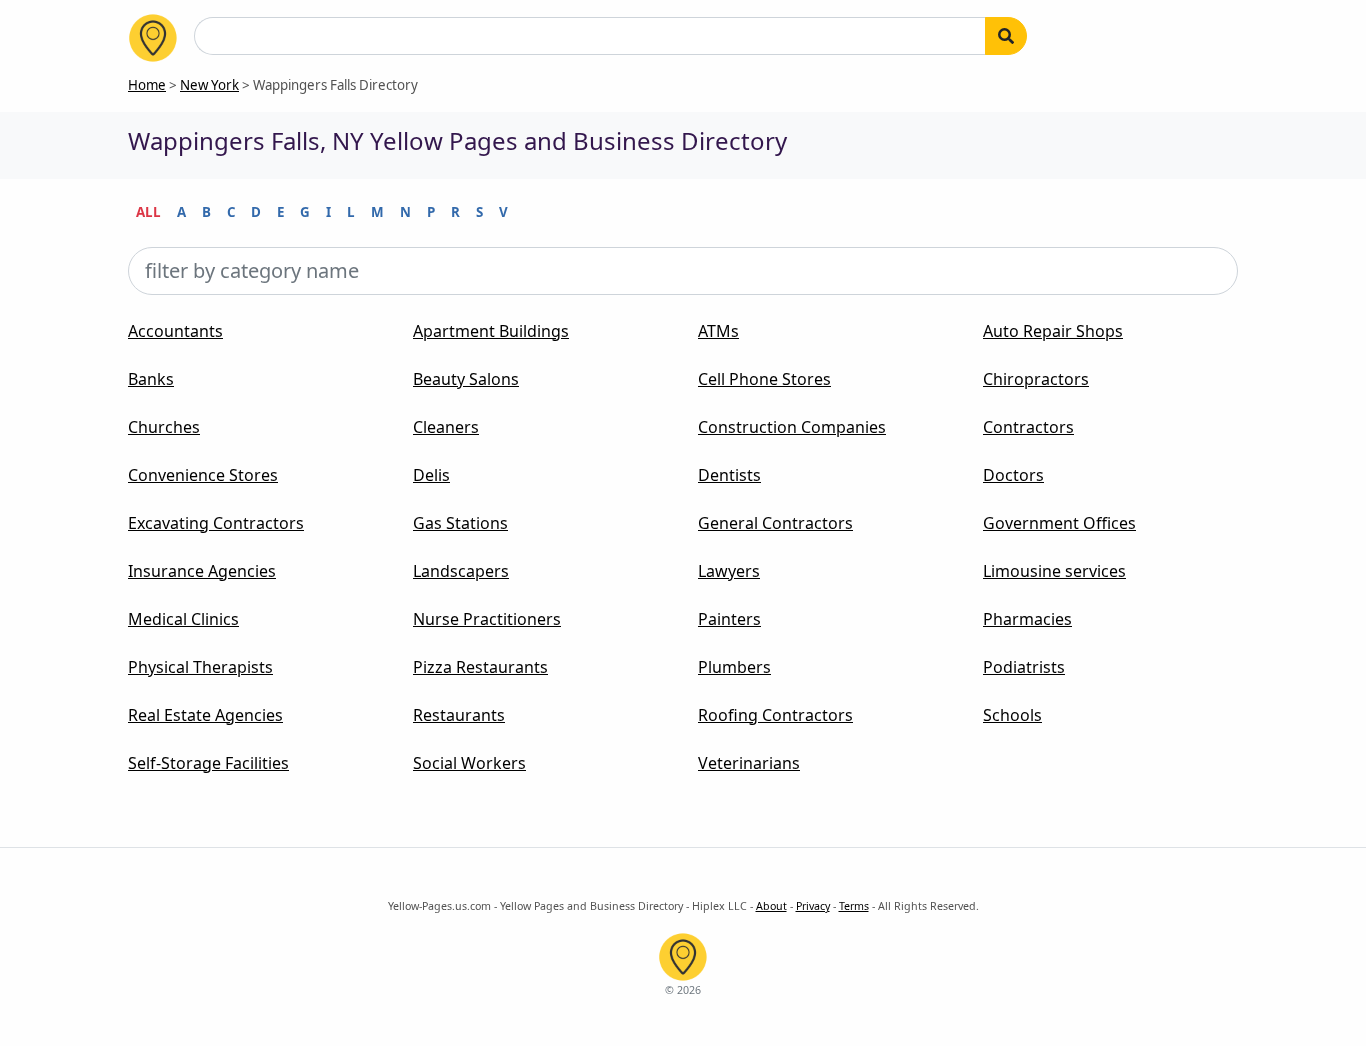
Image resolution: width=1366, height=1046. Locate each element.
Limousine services (1054, 571)
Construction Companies (792, 427)
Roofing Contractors (775, 715)
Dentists (729, 475)
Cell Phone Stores (764, 379)
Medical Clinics (183, 619)
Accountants (175, 331)
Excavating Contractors (216, 523)
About (771, 906)
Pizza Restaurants (480, 667)
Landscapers (461, 571)
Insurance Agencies (202, 571)
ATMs (718, 331)
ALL (148, 212)
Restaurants (459, 715)
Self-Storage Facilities (208, 763)
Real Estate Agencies (205, 715)
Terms (854, 906)
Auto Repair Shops (1053, 331)
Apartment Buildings (491, 331)
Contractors (1028, 427)
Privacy (813, 906)
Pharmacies (1027, 619)
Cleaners (446, 427)
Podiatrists (1024, 667)
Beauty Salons (466, 379)
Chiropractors (1036, 379)
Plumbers (734, 667)
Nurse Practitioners (487, 619)
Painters (729, 619)
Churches (164, 427)
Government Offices (1059, 523)
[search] (1006, 36)
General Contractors (775, 523)
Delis (431, 475)
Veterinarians (749, 763)
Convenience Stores (203, 475)
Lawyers (729, 571)
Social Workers (469, 763)
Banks (151, 379)
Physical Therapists (200, 667)
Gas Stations (460, 523)
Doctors (1013, 475)
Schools (1012, 715)
